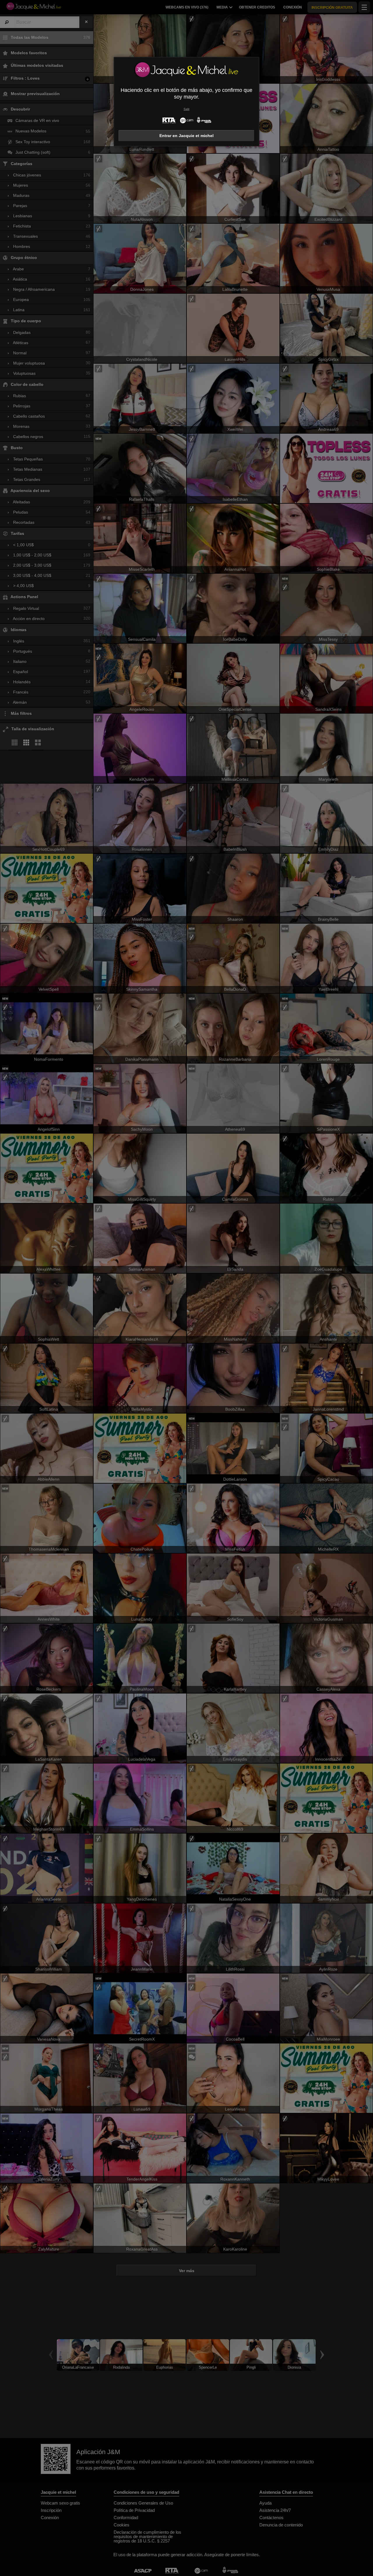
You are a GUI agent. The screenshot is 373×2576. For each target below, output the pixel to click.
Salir (186, 109)
